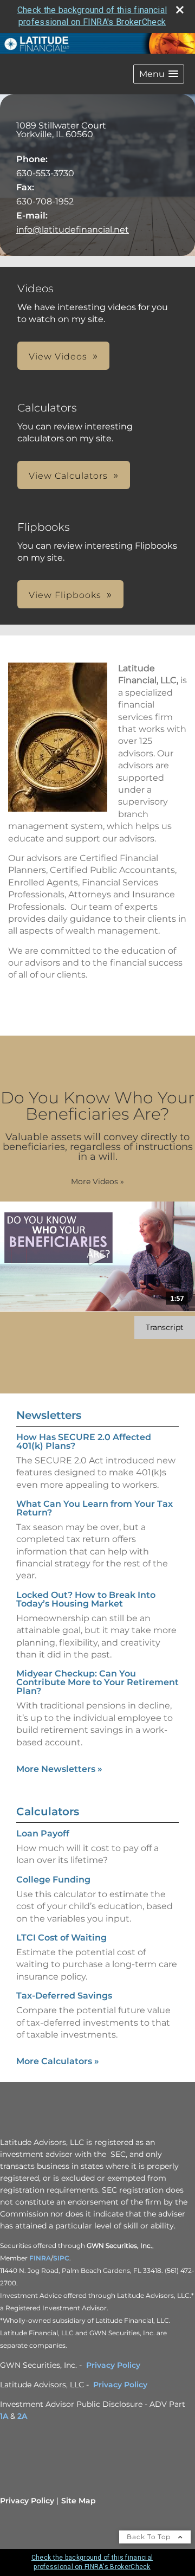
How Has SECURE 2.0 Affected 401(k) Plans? (84, 1441)
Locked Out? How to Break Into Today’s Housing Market (86, 1599)
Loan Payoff (43, 1833)
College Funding (53, 1880)
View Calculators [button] (68, 476)
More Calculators (58, 2061)
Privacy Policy (113, 2365)
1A (4, 2416)
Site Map (79, 2501)
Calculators (48, 1811)
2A (22, 2416)
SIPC (61, 2258)
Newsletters (49, 1415)
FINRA (40, 2258)
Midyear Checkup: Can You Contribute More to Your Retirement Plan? (97, 1682)
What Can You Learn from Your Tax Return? (95, 1508)
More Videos (97, 1181)
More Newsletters (59, 1769)
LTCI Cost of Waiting (61, 1938)
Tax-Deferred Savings (64, 1996)
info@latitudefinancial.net (73, 230)
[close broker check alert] (180, 10)
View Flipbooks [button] (65, 595)
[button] (159, 74)
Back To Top (150, 2537)
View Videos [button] (58, 356)
